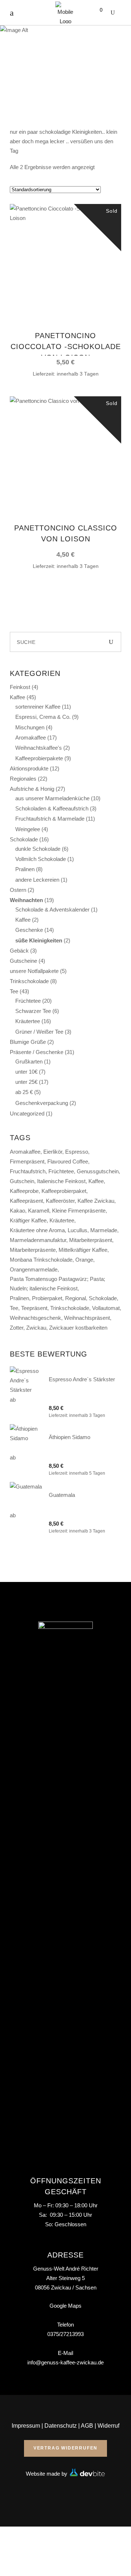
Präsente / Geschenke (37, 1052)
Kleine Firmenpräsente (79, 1211)
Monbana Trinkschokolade (41, 1260)
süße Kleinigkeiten (39, 940)
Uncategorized (27, 1113)
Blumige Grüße (28, 1042)
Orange (84, 1260)
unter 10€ (26, 1072)
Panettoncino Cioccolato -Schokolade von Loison (66, 346)
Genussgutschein (98, 1171)
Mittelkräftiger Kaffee (83, 1250)
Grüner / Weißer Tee (39, 1032)
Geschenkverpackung (42, 1103)
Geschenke (29, 930)
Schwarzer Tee (33, 1011)
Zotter (17, 1328)
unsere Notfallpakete (34, 971)
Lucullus (78, 1230)
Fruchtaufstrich (28, 1171)
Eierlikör (53, 1152)
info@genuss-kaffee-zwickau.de (65, 2362)
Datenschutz (61, 2426)
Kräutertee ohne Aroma (37, 1230)
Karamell (39, 1211)
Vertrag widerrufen (65, 2448)
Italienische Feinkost (61, 1181)
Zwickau (36, 1328)
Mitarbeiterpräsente (33, 1250)
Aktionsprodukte (29, 768)
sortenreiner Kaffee (38, 707)
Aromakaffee (31, 738)
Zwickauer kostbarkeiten (78, 1328)
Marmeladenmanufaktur (38, 1240)
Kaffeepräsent (26, 1201)
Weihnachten (26, 900)
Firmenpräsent (27, 1161)
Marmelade (104, 1230)
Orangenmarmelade (34, 1269)
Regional (76, 1298)
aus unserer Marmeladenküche (52, 798)
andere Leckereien (37, 880)
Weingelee (28, 829)
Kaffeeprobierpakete (39, 758)
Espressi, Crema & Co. (43, 717)
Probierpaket (47, 1298)
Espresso (77, 1152)
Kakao (17, 1211)
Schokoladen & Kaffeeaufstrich (52, 808)
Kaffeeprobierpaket (64, 1191)
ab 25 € (24, 1092)
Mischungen (30, 727)
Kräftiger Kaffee (28, 1220)
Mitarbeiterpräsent (91, 1240)
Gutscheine (23, 961)
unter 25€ (26, 1082)
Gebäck (19, 951)
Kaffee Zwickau (96, 1201)
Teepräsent (34, 1308)
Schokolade (24, 839)
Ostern (18, 890)
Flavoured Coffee (68, 1161)
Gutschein (22, 1181)
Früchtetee (28, 1001)
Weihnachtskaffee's (39, 748)
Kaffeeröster (60, 1201)
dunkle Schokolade (38, 849)
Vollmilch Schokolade (41, 859)
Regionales (23, 779)
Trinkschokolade (29, 981)
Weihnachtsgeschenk (35, 1318)
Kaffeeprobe (24, 1191)
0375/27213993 (65, 2334)
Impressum (26, 2426)
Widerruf (108, 2426)
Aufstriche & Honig (32, 789)
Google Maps (65, 2306)
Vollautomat (106, 1308)
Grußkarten (29, 1061)
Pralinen (25, 869)
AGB (87, 2426)
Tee (14, 991)
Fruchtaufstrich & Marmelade (50, 819)
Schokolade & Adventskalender (52, 910)
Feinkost (20, 687)
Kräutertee (28, 1021)
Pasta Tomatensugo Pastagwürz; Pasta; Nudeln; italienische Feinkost (57, 1284)
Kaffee (17, 697)
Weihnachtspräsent (87, 1318)
